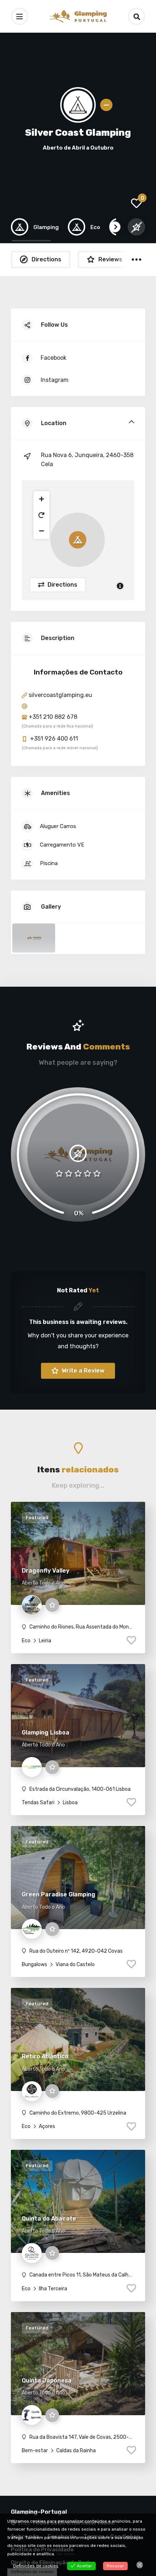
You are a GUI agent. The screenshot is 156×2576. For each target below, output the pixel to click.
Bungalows (34, 1964)
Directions (62, 585)
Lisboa (70, 1803)
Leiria (44, 1641)
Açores (46, 2126)
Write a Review (82, 1371)
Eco (26, 1641)
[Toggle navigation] (20, 16)
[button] (41, 499)
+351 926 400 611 (53, 739)
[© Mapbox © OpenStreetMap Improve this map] (78, 540)
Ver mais (65, 2554)
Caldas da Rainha (75, 2451)
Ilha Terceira (52, 2289)
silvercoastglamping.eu (60, 695)
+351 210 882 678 (52, 717)
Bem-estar (35, 2451)
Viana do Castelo (75, 1964)
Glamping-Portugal (39, 2512)
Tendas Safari (38, 1803)
